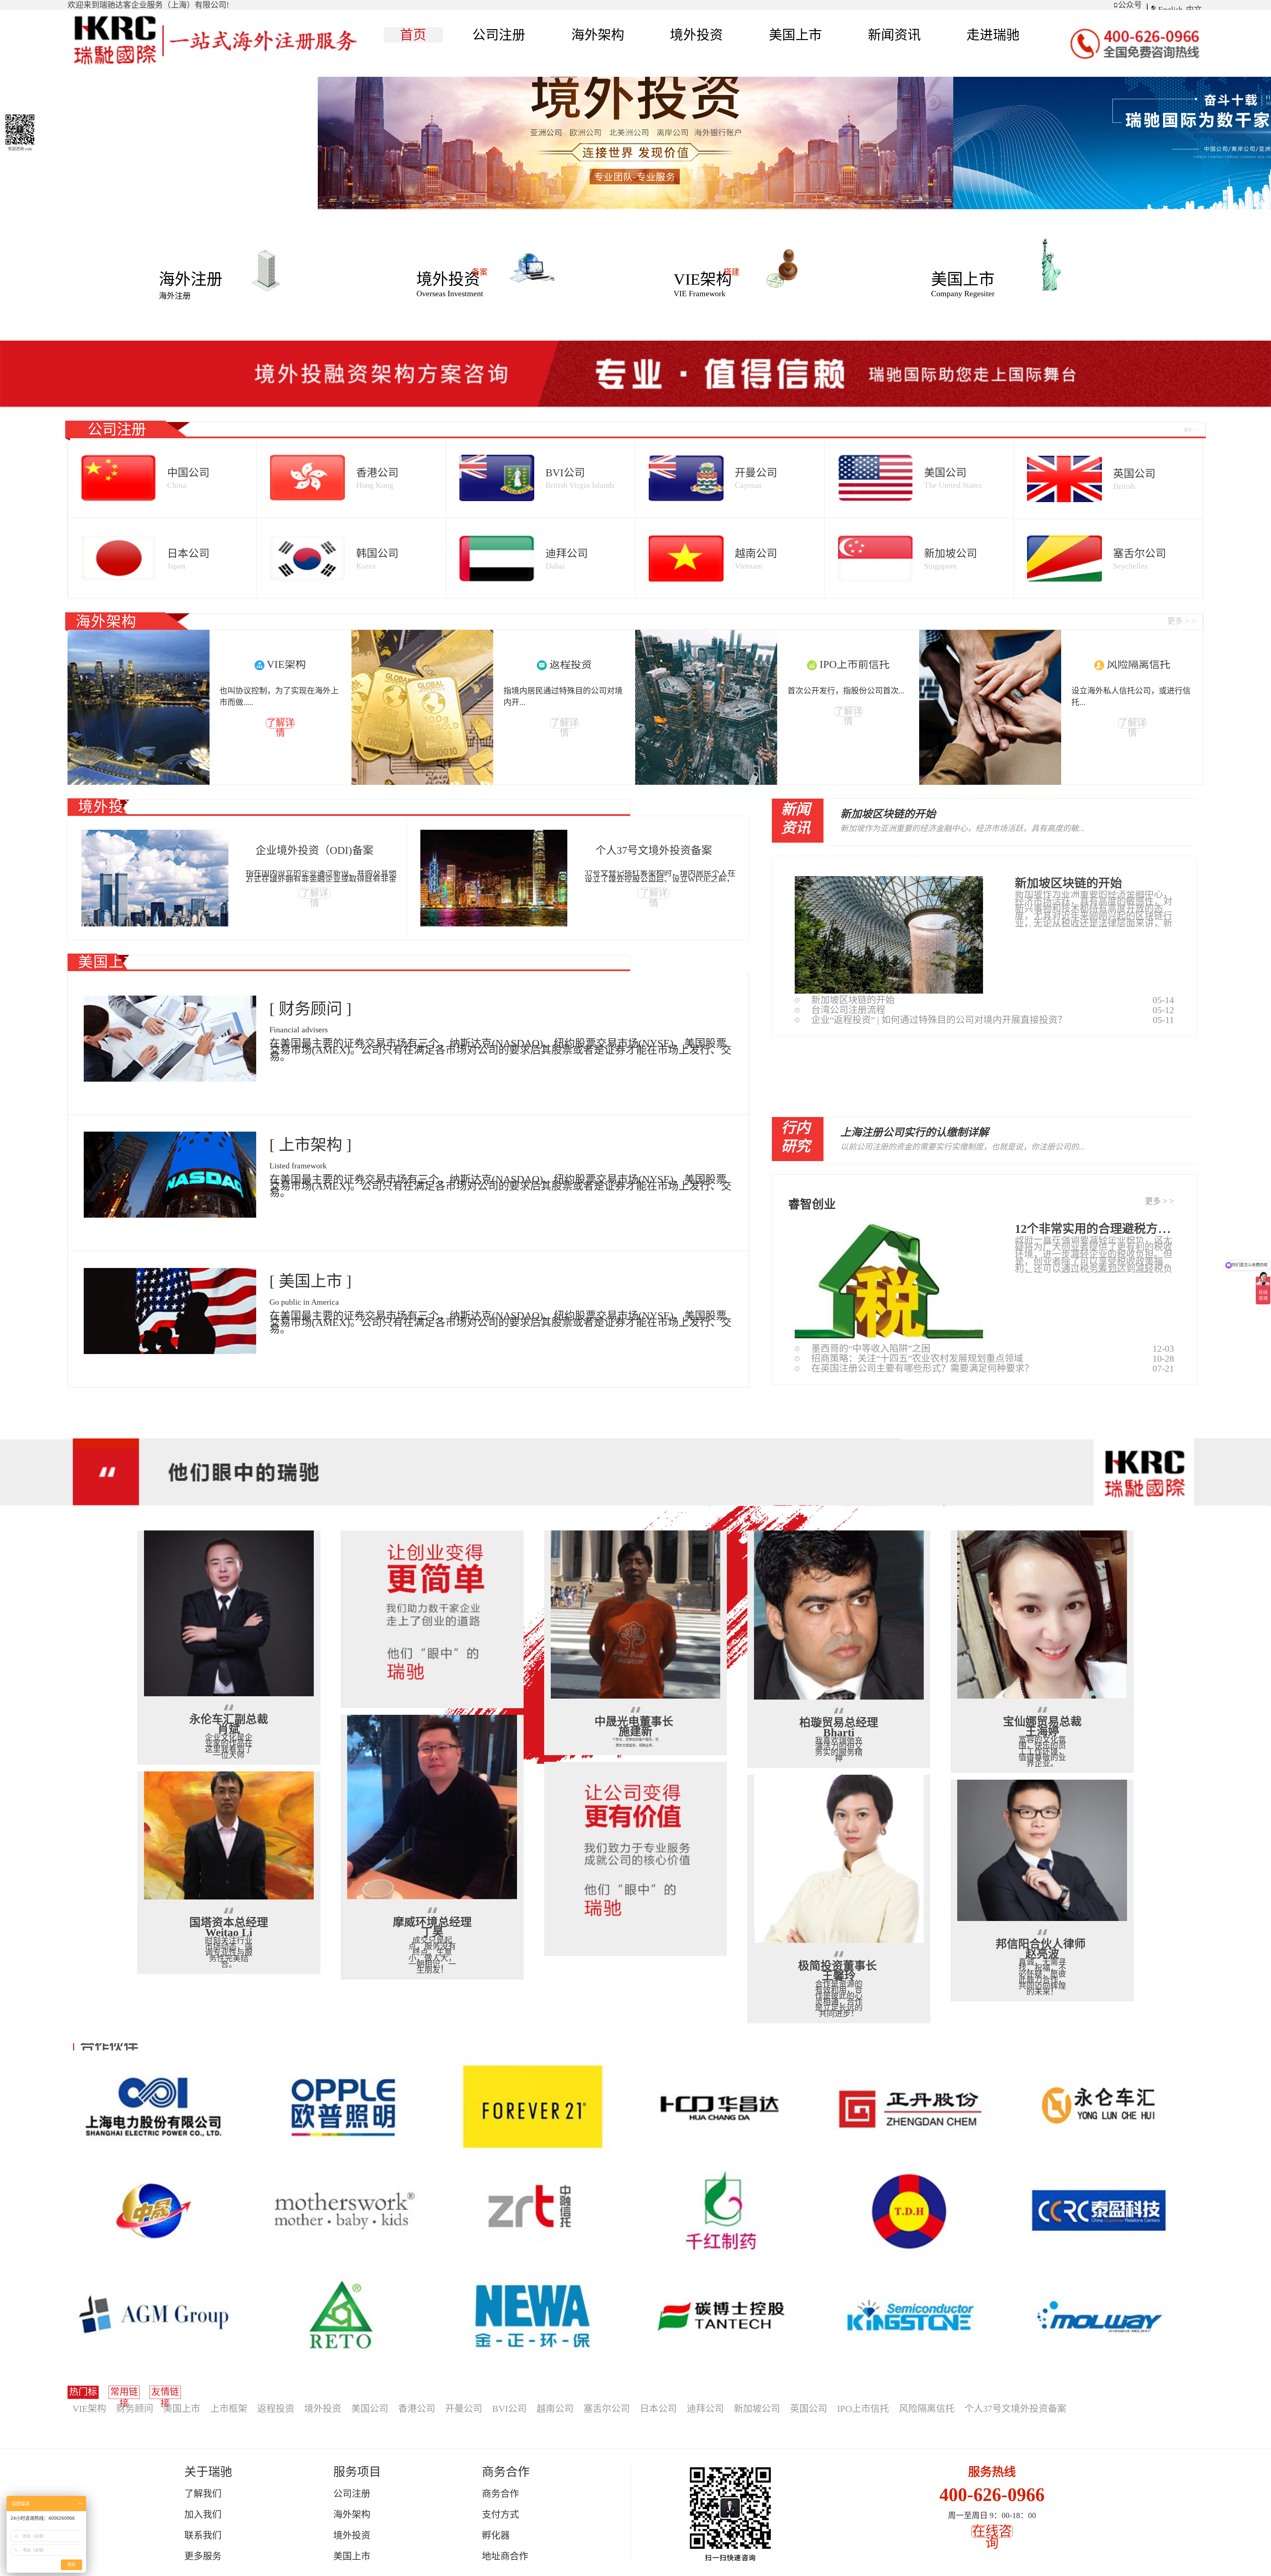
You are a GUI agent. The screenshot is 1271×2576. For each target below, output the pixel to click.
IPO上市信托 (863, 2409)
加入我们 (203, 2515)
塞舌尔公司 (607, 2409)
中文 (1194, 10)
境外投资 (323, 2409)
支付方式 (500, 2515)
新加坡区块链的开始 (888, 814)
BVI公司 (509, 2409)
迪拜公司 (705, 2409)
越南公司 (555, 2409)
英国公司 (809, 2409)
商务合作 (500, 2494)
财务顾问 (135, 2409)
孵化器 (496, 2535)
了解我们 (203, 2494)
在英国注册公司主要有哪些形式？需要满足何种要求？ (922, 1368)
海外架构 (352, 2515)
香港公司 (417, 2409)
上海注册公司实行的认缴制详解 (915, 1132)
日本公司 (658, 2409)
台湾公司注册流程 (848, 1010)
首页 (413, 35)
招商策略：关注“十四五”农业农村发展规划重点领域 (917, 1358)
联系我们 (203, 2535)
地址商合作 (505, 2556)
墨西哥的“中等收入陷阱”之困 (871, 1349)
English (1170, 10)
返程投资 (276, 2409)
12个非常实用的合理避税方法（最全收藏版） (1134, 1229)
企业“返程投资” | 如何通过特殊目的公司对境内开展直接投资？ (939, 1020)
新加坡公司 (757, 2409)
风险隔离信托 (927, 2409)
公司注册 (352, 2494)
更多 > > (1159, 1201)
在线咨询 (992, 2537)
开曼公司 (464, 2409)
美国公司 (370, 2409)
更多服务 (203, 2556)
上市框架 (229, 2409)
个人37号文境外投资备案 (1015, 2409)
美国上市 (182, 2409)
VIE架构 (89, 2409)
